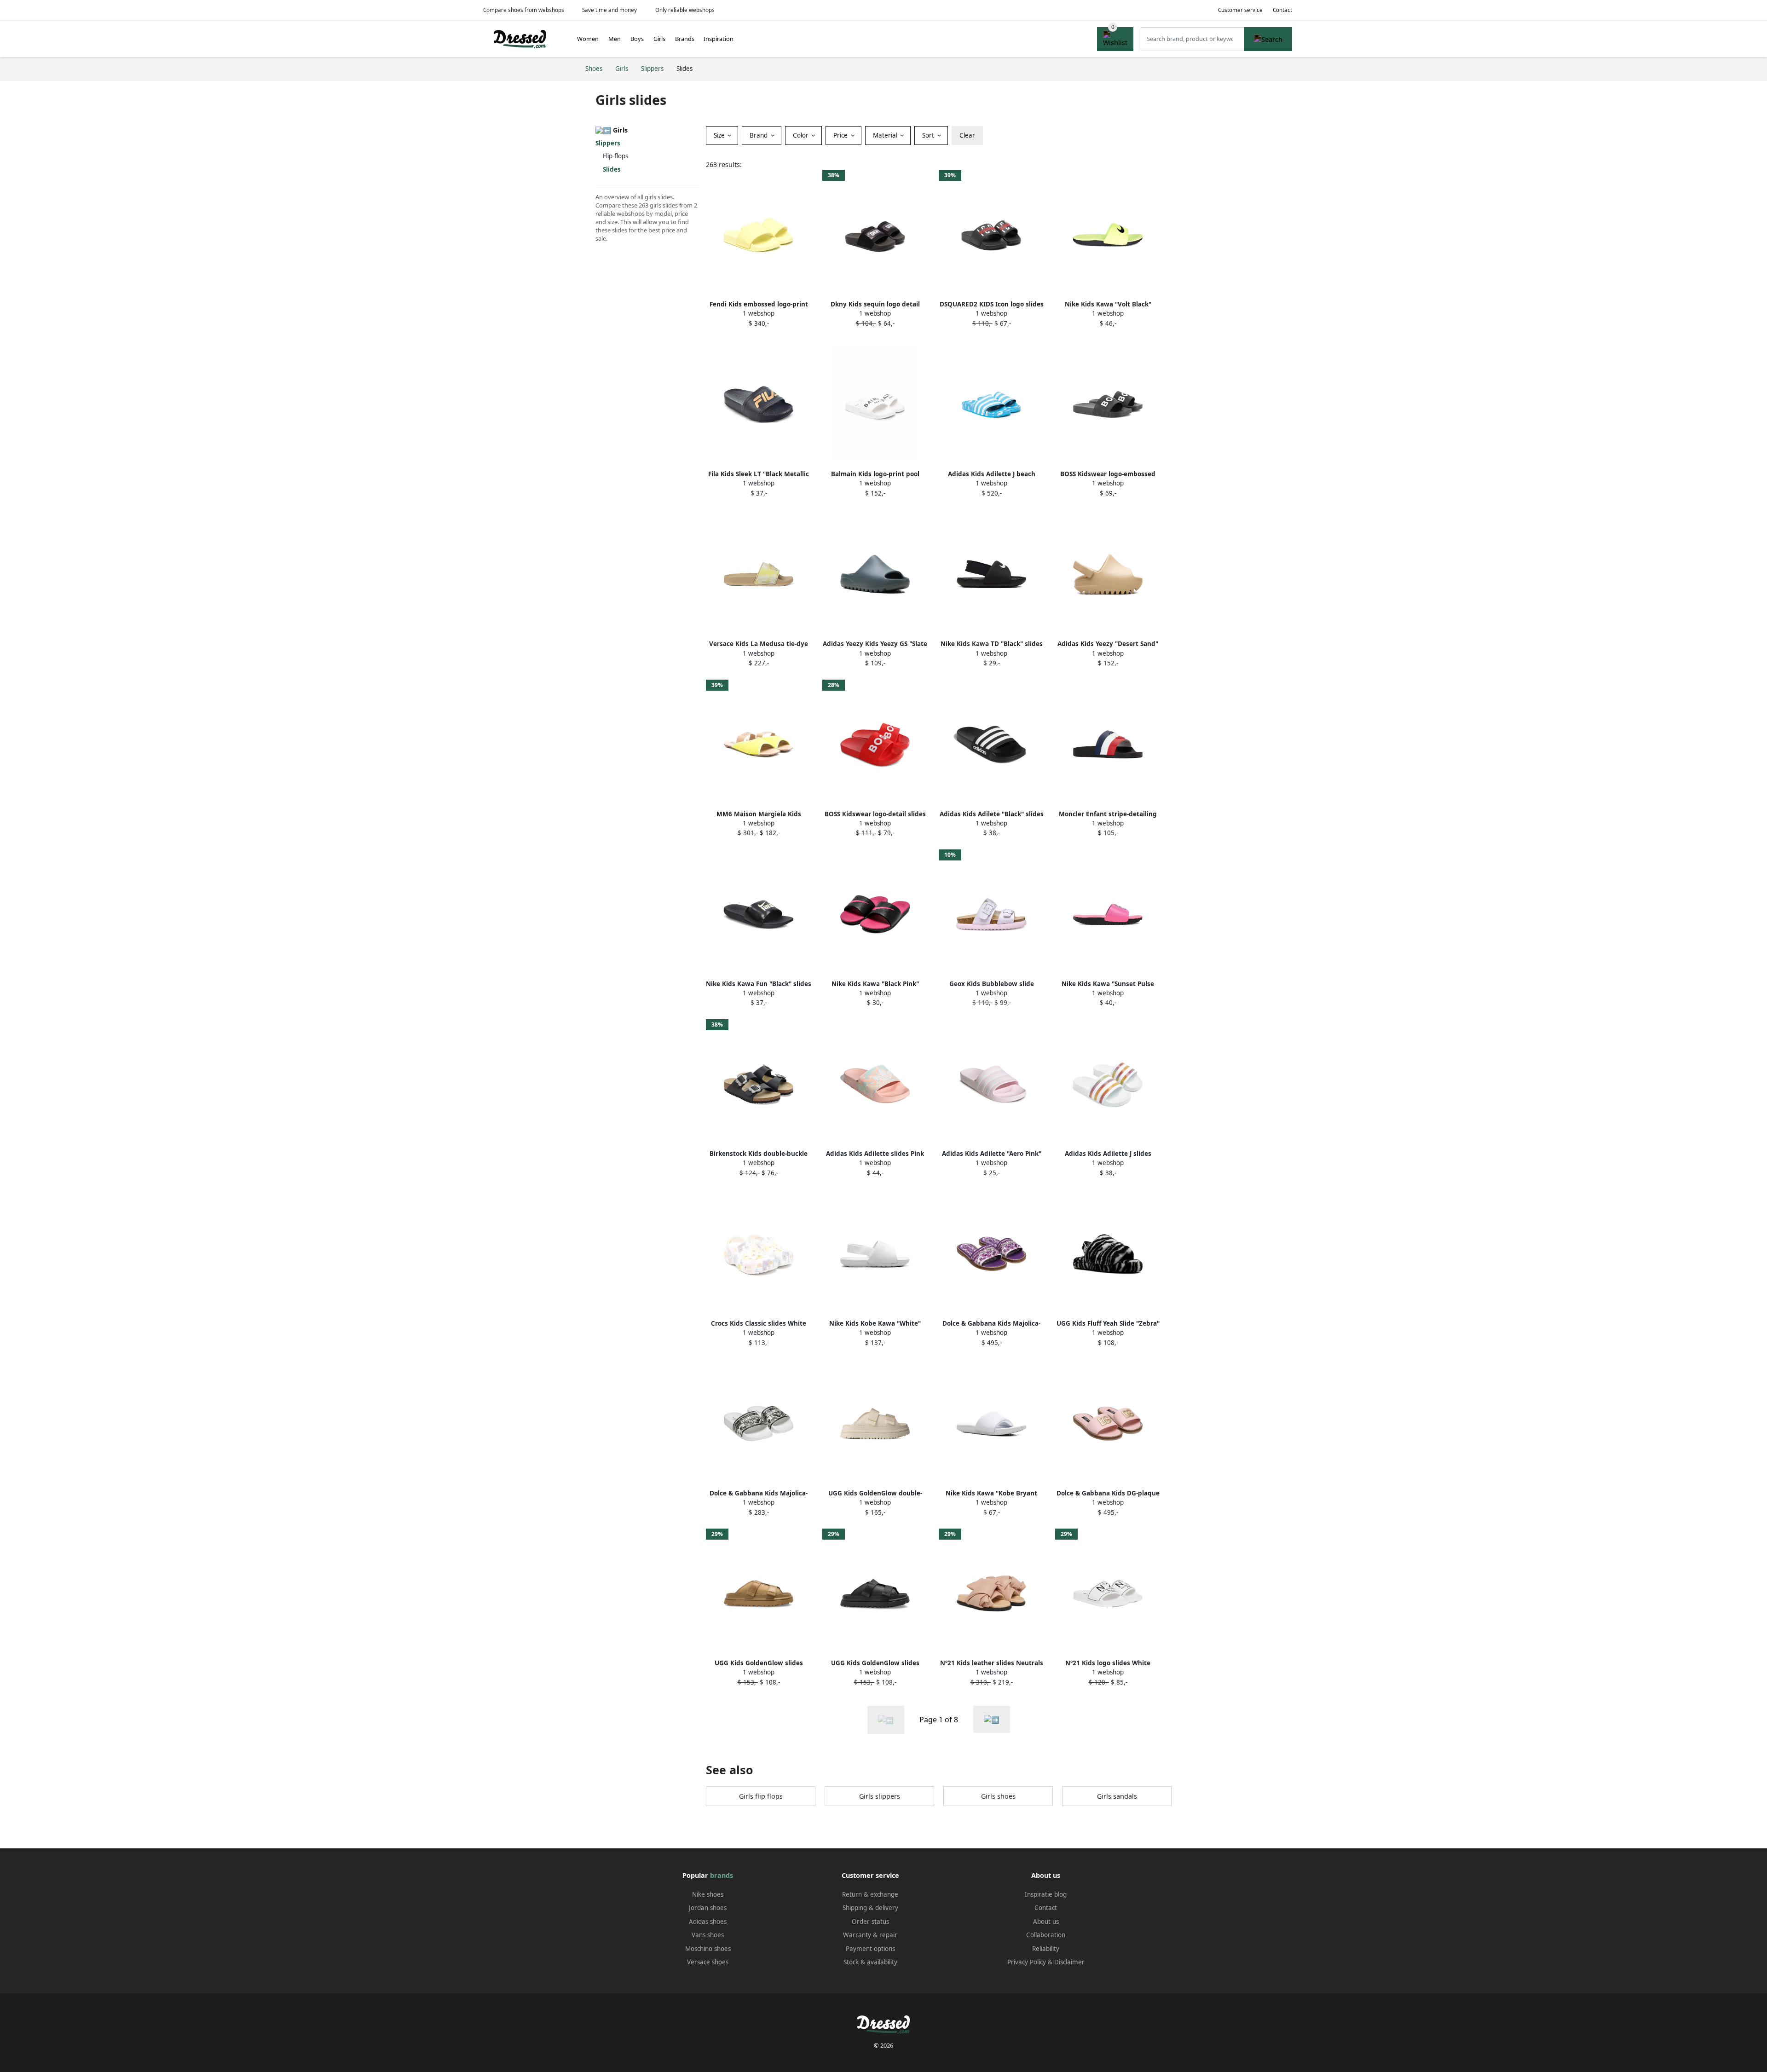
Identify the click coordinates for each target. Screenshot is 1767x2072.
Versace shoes (708, 1962)
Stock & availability (870, 1962)
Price (841, 135)
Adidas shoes (708, 1922)
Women (588, 39)
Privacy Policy (1027, 1962)
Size (720, 135)
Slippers (608, 143)
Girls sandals (1117, 1796)
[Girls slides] (992, 1719)
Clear (967, 135)
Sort (929, 135)
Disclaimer (1069, 1962)
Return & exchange (870, 1894)
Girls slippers (880, 1796)
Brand (759, 135)
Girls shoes (998, 1796)
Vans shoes (708, 1935)
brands (722, 1875)
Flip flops (615, 156)
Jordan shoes (708, 1908)
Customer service (1240, 10)
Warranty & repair (870, 1935)
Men (615, 39)
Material (886, 135)
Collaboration (1046, 1935)
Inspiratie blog (1046, 1894)
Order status (870, 1922)
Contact (1282, 10)
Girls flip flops (761, 1796)
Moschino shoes (708, 1949)
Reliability (1046, 1949)
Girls (659, 39)
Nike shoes (708, 1894)
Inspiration (719, 39)
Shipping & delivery (870, 1908)
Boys (637, 39)
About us (1046, 1922)
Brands (685, 39)
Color (802, 135)
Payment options (870, 1949)
